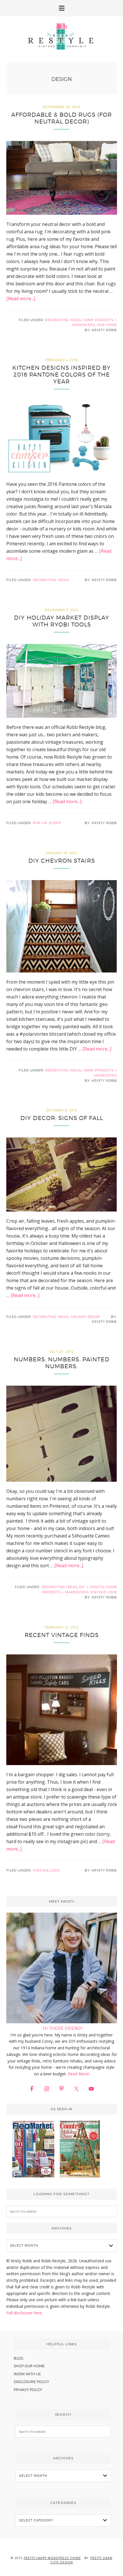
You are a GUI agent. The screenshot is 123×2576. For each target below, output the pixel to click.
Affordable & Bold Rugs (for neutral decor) (61, 118)
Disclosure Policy (31, 2382)
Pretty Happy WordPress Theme (52, 2558)
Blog (19, 2358)
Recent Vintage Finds (62, 1635)
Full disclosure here (24, 2313)
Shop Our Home (29, 2366)
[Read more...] (21, 299)
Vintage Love (104, 1592)
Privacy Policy (28, 2390)
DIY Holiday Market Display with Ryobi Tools (62, 621)
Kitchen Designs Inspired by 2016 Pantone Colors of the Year (61, 375)
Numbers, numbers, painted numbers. (62, 1363)
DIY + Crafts (92, 1587)
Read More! (79, 2074)
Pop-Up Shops (47, 823)
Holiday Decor (85, 1317)
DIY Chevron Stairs (62, 861)
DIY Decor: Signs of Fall (62, 1118)
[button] (61, 8)
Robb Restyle (61, 36)
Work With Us (27, 2374)
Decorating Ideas (63, 320)
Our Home (107, 325)
